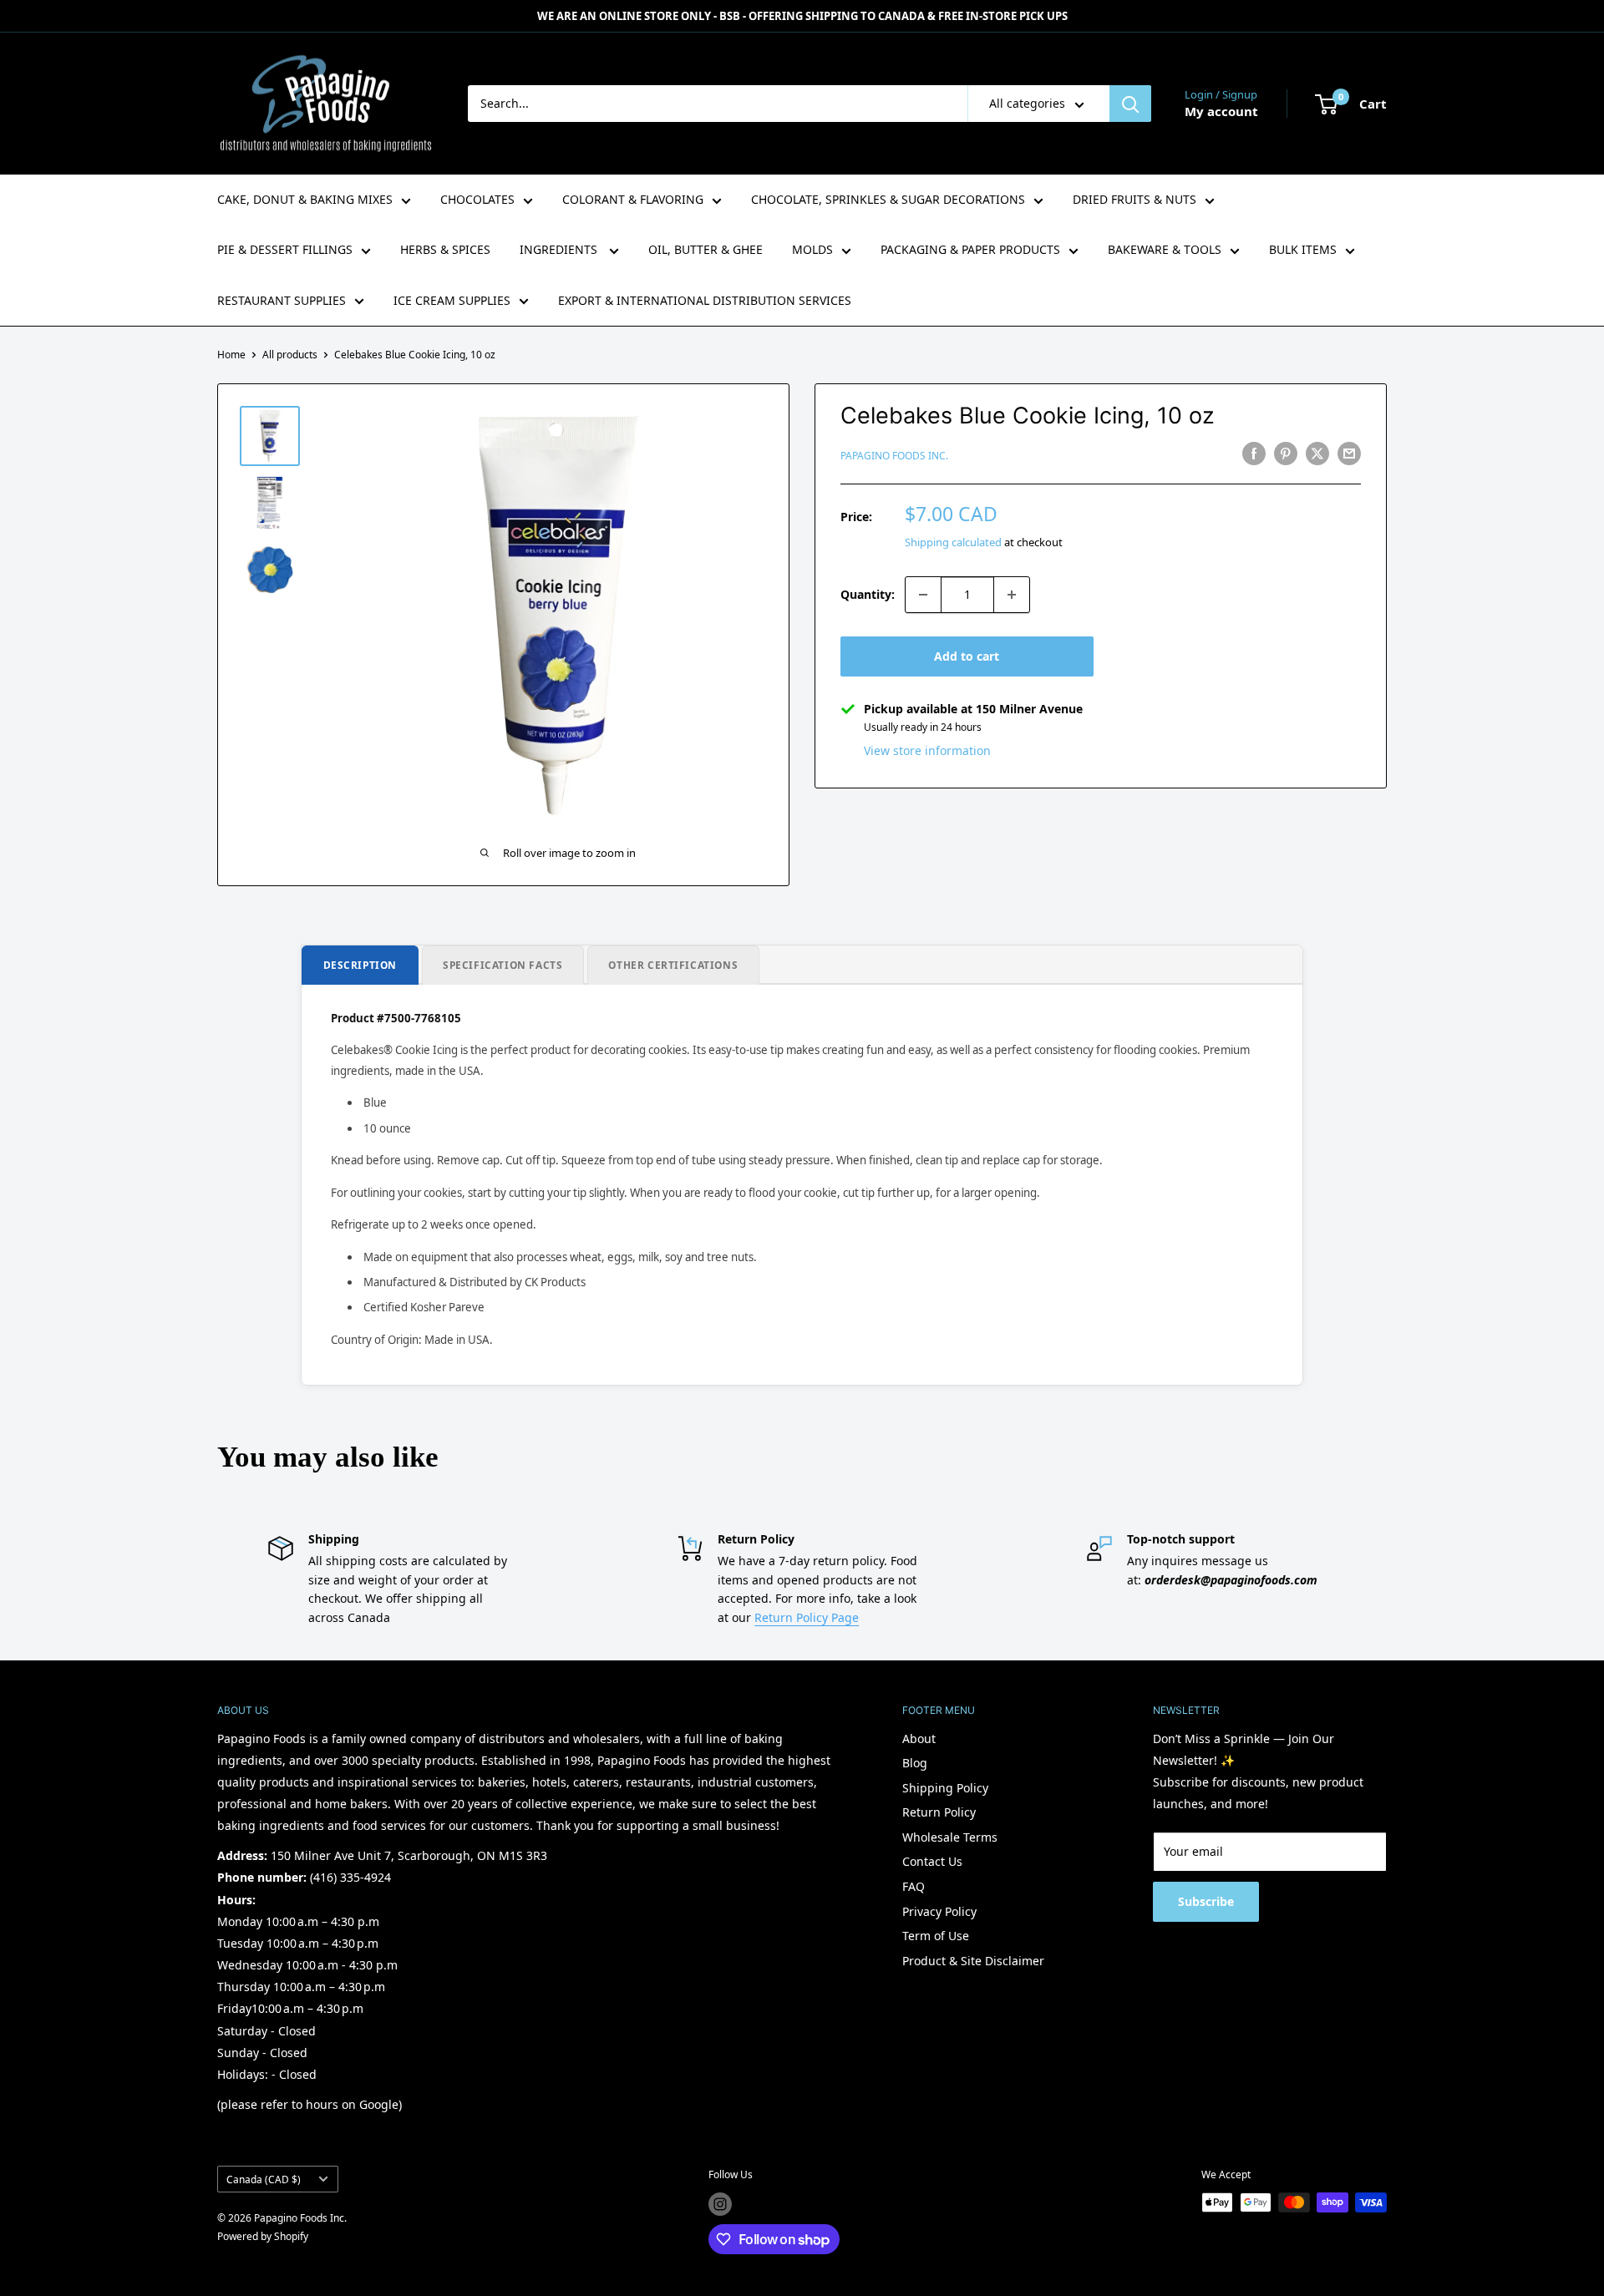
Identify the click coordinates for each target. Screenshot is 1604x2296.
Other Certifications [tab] (673, 965)
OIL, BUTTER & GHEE (706, 249)
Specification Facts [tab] (503, 965)
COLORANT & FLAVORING (633, 199)
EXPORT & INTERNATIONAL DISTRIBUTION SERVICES (705, 300)
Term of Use (936, 1936)
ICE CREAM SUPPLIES (452, 300)
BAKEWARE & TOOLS (1165, 249)
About (919, 1738)
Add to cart (967, 656)
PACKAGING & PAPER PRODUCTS (970, 249)
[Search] (1130, 104)
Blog (915, 1763)
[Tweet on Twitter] (1317, 454)
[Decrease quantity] (923, 595)
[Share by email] (1349, 454)
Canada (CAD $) (264, 2179)
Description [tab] (360, 965)
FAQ (914, 1886)
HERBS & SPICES (445, 249)
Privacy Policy (939, 1911)
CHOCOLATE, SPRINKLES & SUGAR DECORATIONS (888, 199)
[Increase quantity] (1012, 595)
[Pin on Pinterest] (1286, 454)
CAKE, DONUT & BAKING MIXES (305, 199)
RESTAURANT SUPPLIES (282, 300)
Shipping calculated (953, 542)
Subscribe (1206, 1901)
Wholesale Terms (950, 1837)
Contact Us (932, 1861)
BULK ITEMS (1303, 249)
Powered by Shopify (263, 2236)
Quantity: (868, 594)
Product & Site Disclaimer (973, 1961)
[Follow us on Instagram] (720, 2204)
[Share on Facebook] (1254, 454)
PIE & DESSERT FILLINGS (285, 249)
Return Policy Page (807, 1617)
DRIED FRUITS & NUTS (1134, 199)
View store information (927, 750)
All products (290, 355)
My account (1221, 111)
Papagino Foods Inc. (894, 456)
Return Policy (939, 1812)
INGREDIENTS (560, 249)
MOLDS (812, 249)
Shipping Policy (945, 1788)
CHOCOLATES (477, 199)
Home (231, 355)
